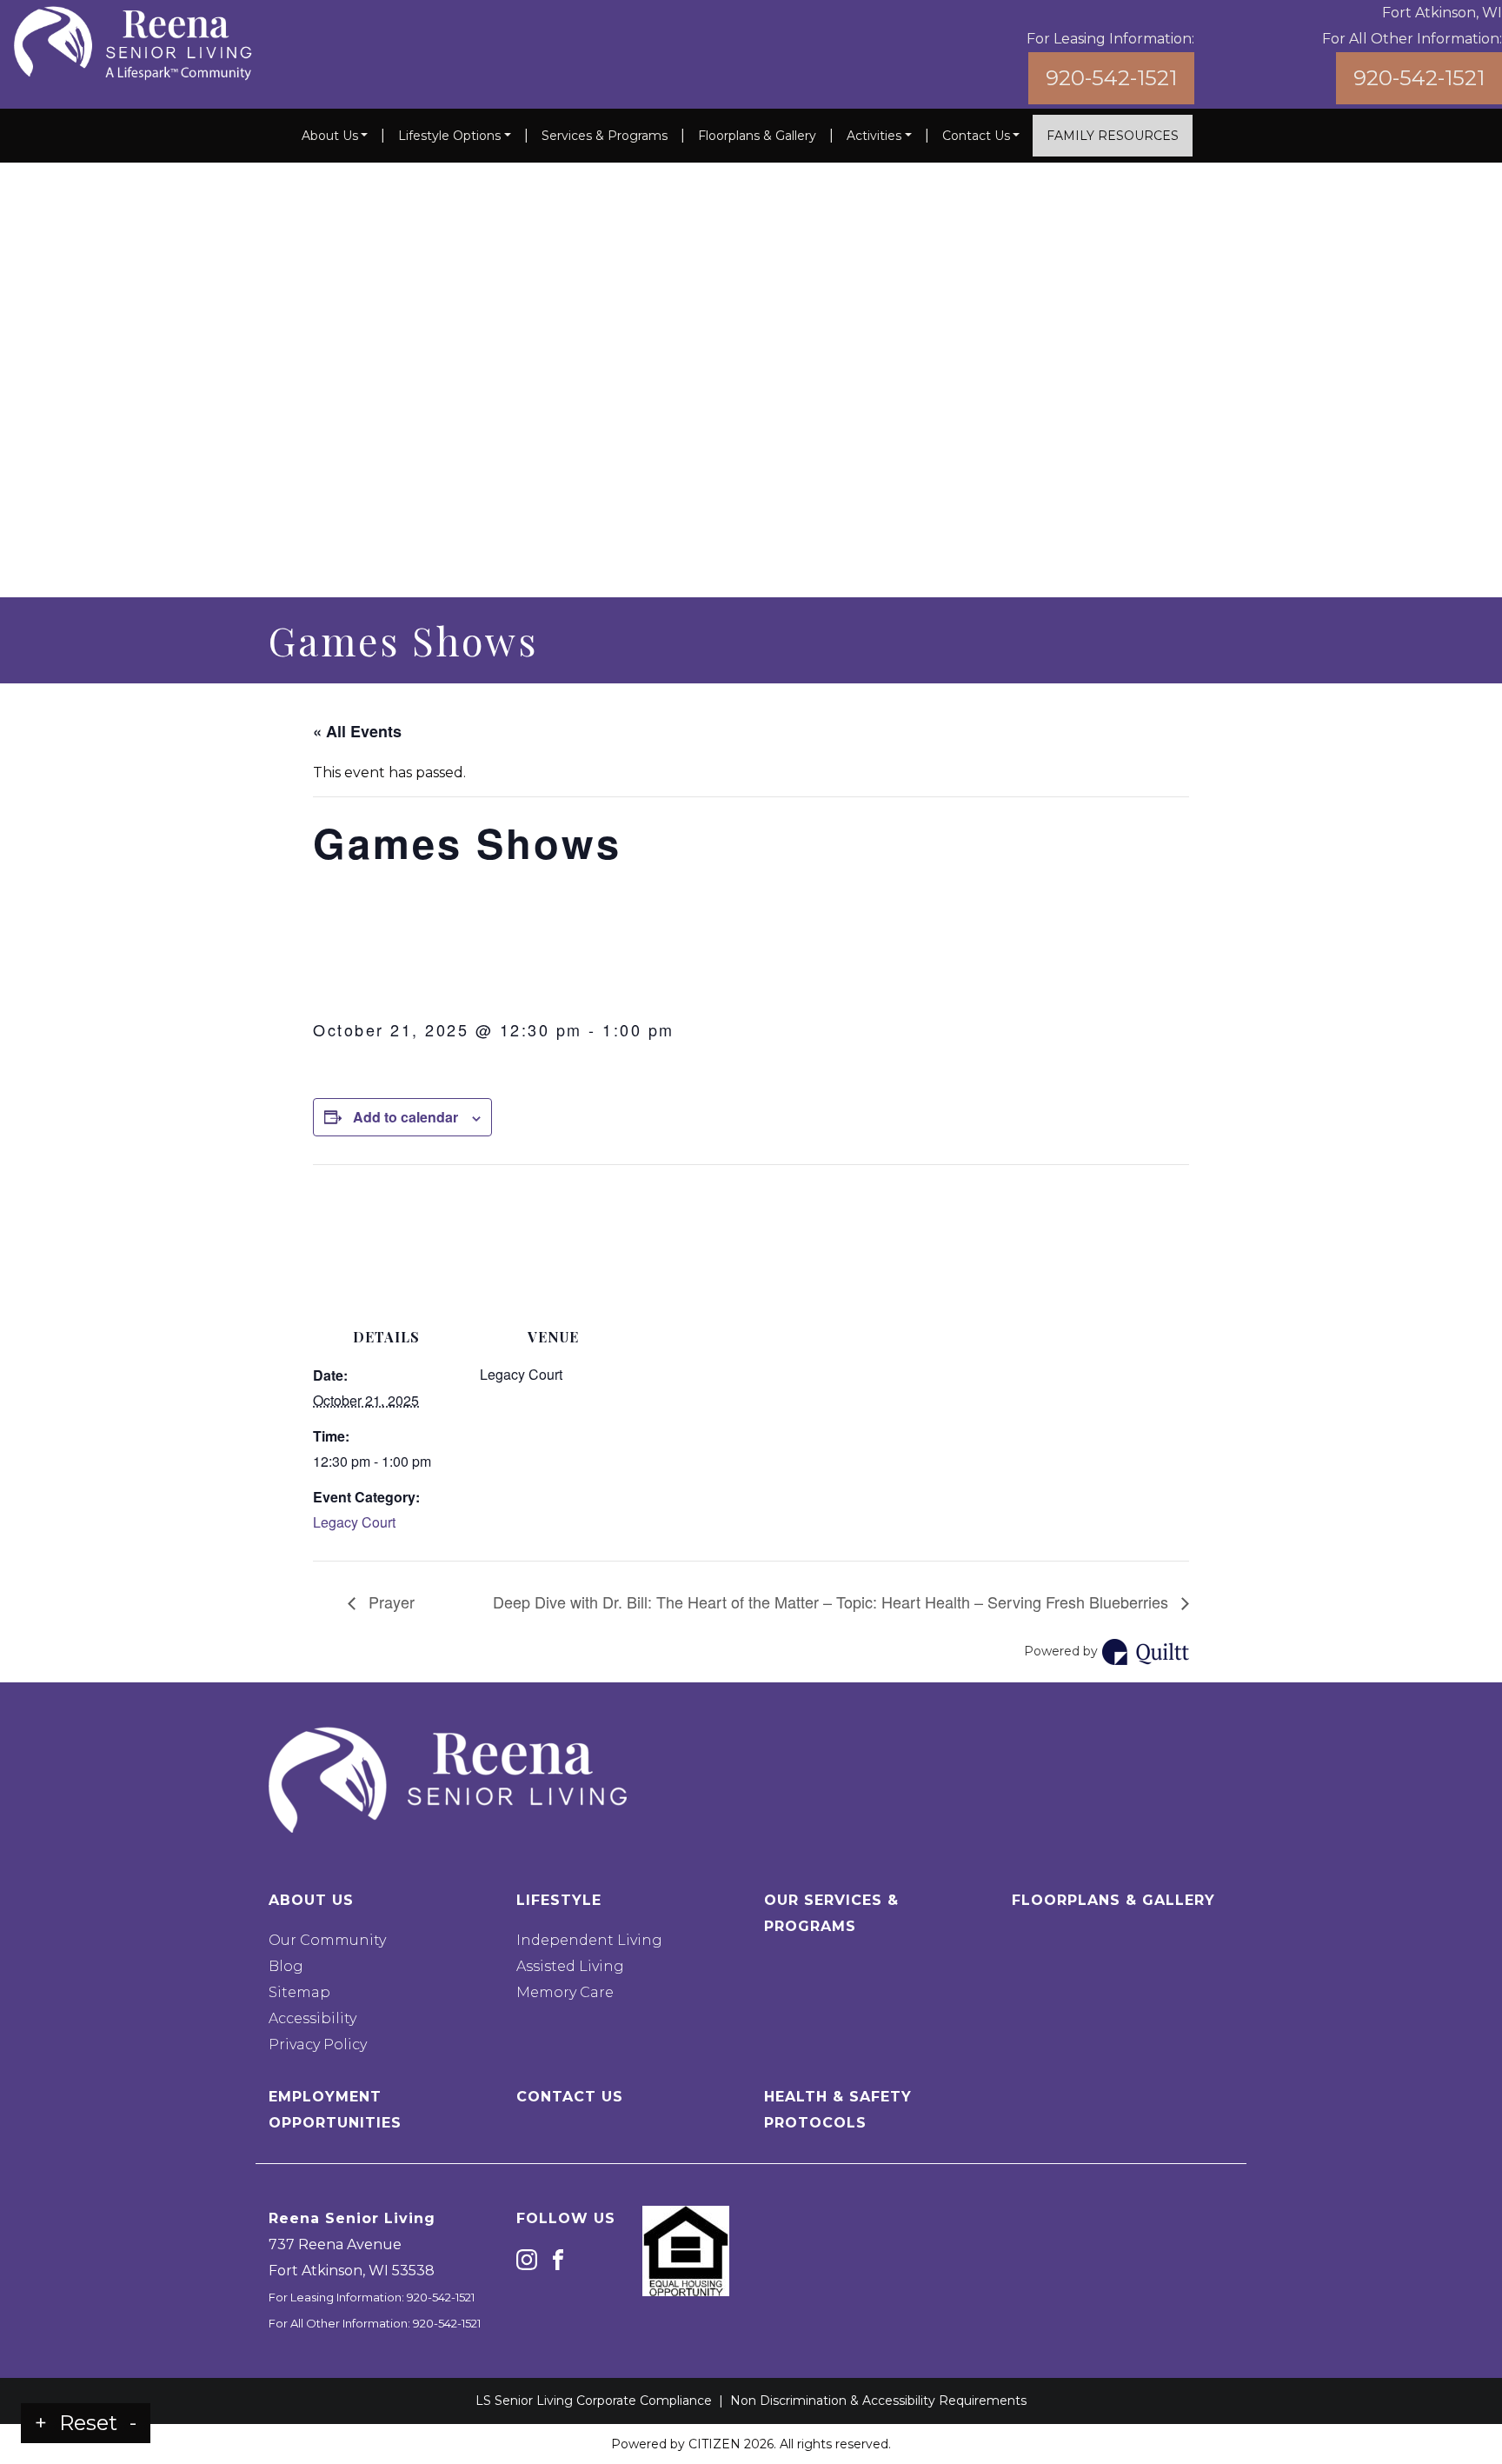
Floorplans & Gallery (757, 136)
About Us (330, 136)
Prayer (389, 1602)
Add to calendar (405, 1117)
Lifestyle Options (449, 136)
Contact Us (976, 136)
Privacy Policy (318, 2044)
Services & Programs (605, 136)
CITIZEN (714, 2444)
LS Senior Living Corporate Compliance (594, 2401)
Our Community (327, 1940)
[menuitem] (335, 136)
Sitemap (299, 1992)
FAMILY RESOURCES (1113, 136)
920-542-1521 (1111, 78)
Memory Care (565, 1992)
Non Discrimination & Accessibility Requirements (878, 2401)
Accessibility (312, 2018)
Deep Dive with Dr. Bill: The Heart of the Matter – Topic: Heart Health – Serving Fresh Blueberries (833, 1602)
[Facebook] (558, 2258)
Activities (874, 136)
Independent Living (589, 1940)
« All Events (357, 731)
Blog (286, 1966)
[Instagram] (527, 2258)
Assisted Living (570, 1966)
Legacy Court (354, 1522)
